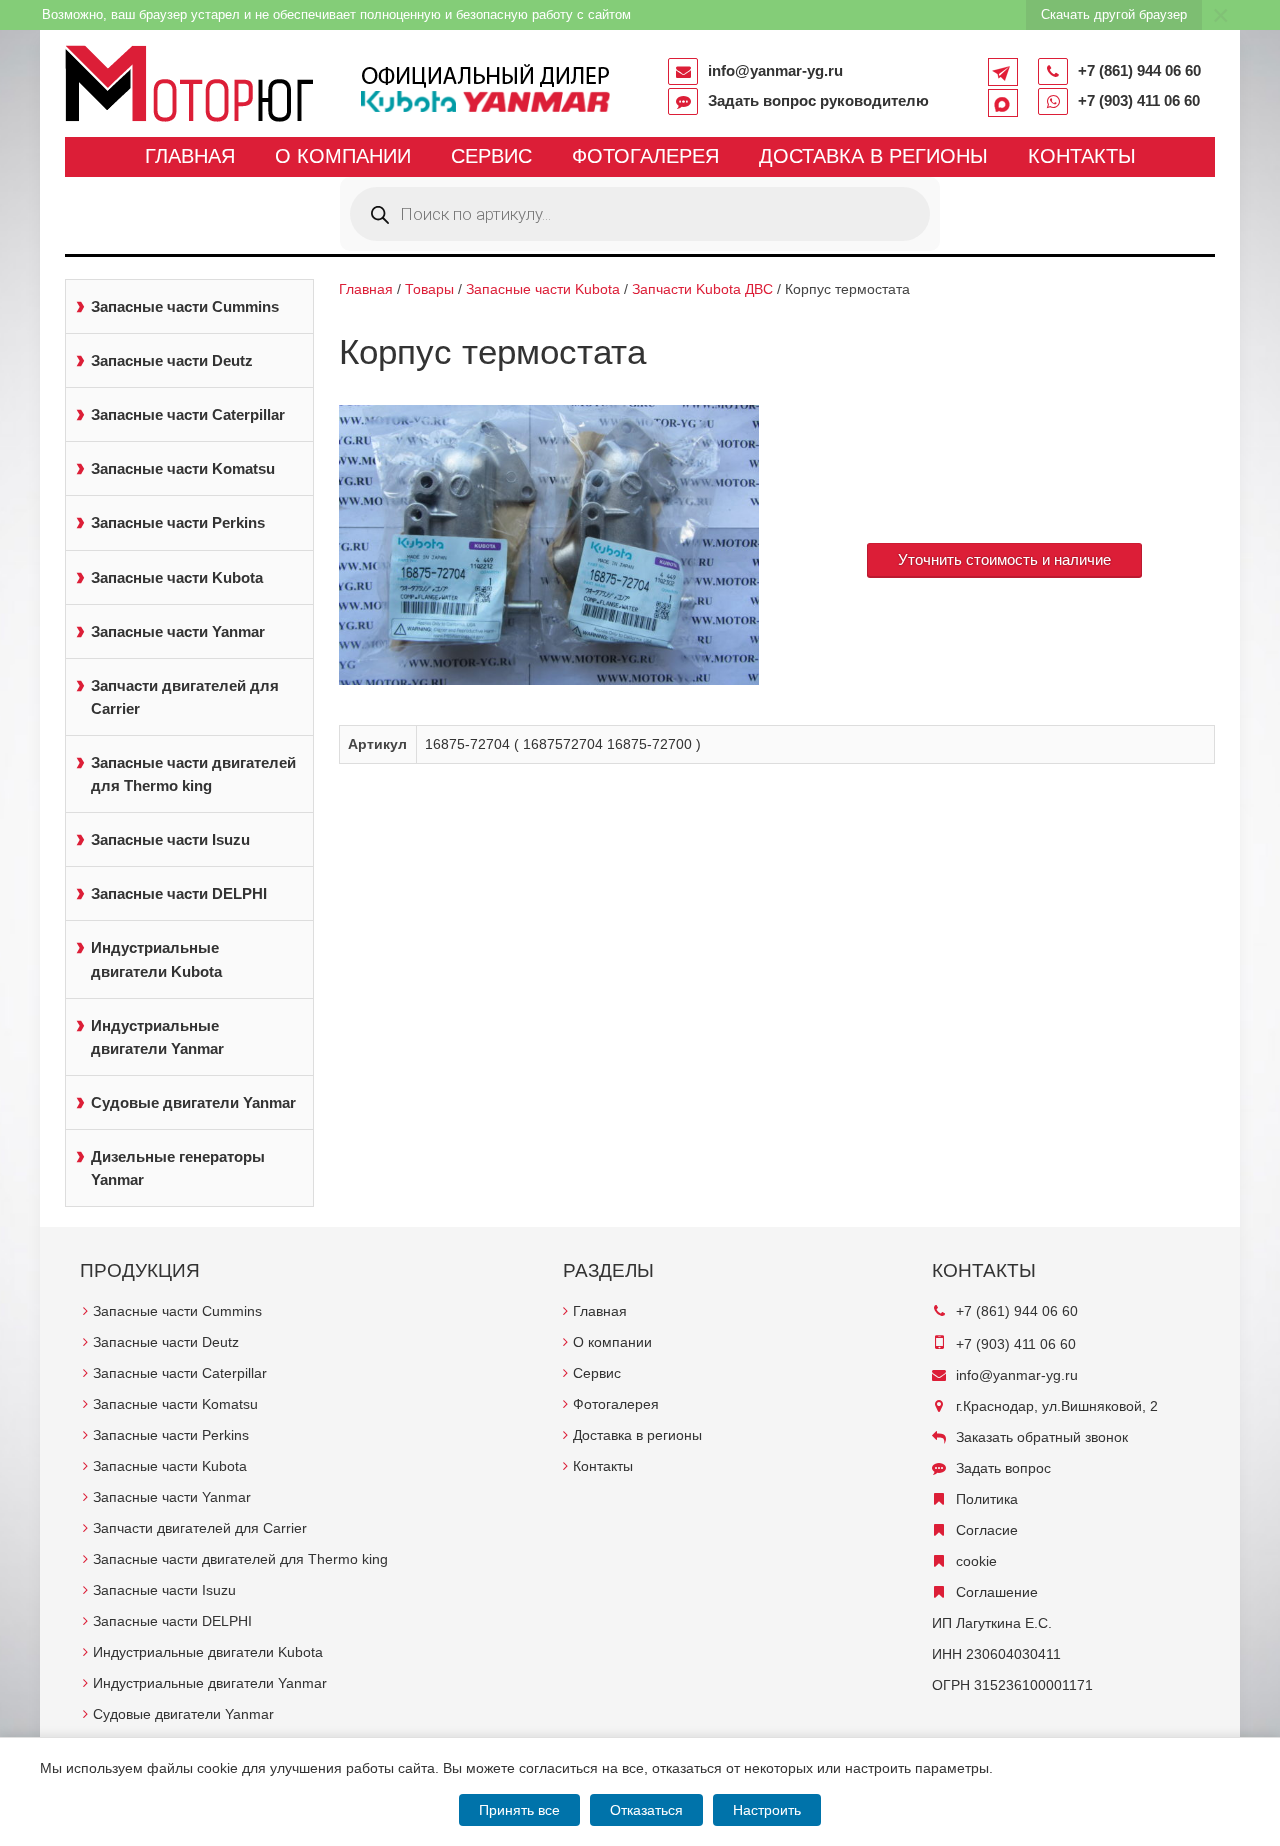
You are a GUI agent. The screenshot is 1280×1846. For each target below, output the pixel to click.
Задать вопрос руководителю (818, 100)
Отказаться (646, 1810)
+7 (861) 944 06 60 (1139, 70)
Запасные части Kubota (177, 577)
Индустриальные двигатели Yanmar (157, 1037)
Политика (987, 1499)
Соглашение (997, 1592)
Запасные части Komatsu (183, 468)
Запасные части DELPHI (179, 893)
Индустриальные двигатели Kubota (156, 959)
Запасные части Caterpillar (188, 414)
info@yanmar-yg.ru (775, 70)
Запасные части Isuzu (170, 839)
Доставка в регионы (873, 156)
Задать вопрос (1003, 1468)
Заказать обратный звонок (1042, 1437)
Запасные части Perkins (178, 522)
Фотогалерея (645, 156)
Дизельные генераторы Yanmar (178, 1168)
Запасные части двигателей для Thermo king (193, 774)
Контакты (1082, 156)
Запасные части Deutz (172, 360)
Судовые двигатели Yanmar (193, 1102)
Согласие (987, 1530)
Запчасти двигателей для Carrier (185, 697)
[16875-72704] (549, 545)
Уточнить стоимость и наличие (1004, 559)
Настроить (767, 1810)
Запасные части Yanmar (178, 631)
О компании (343, 156)
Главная (190, 156)
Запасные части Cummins (185, 306)
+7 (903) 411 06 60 (1139, 100)
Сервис (491, 156)
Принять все (519, 1810)
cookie (976, 1561)
